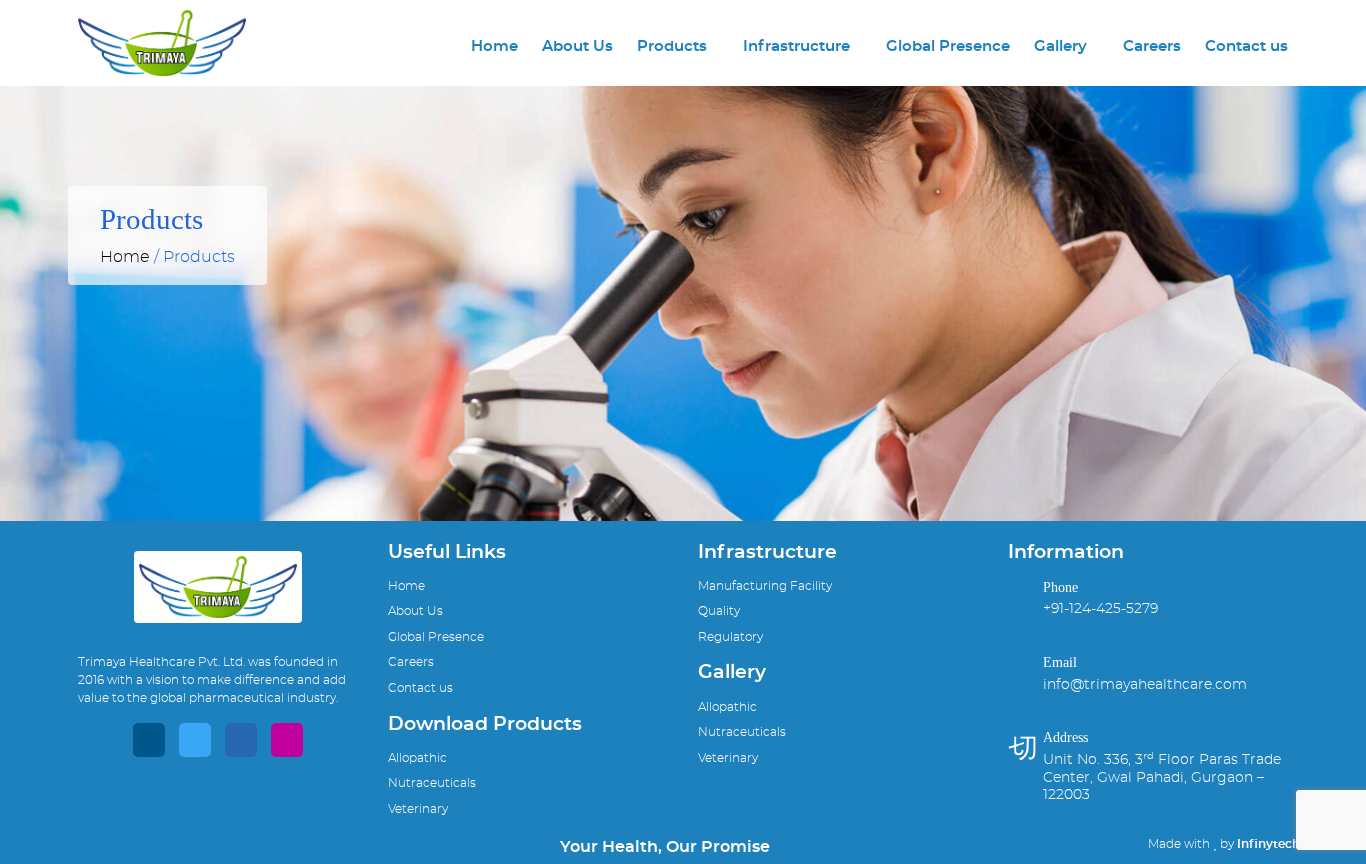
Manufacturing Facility (765, 586)
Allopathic (417, 758)
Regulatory (730, 637)
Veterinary (418, 809)
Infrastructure (796, 46)
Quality (719, 611)
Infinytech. (1270, 844)
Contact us (1246, 46)
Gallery (1060, 46)
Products (672, 46)
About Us (577, 46)
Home (494, 46)
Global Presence (948, 46)
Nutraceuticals (432, 783)
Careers (1152, 46)
